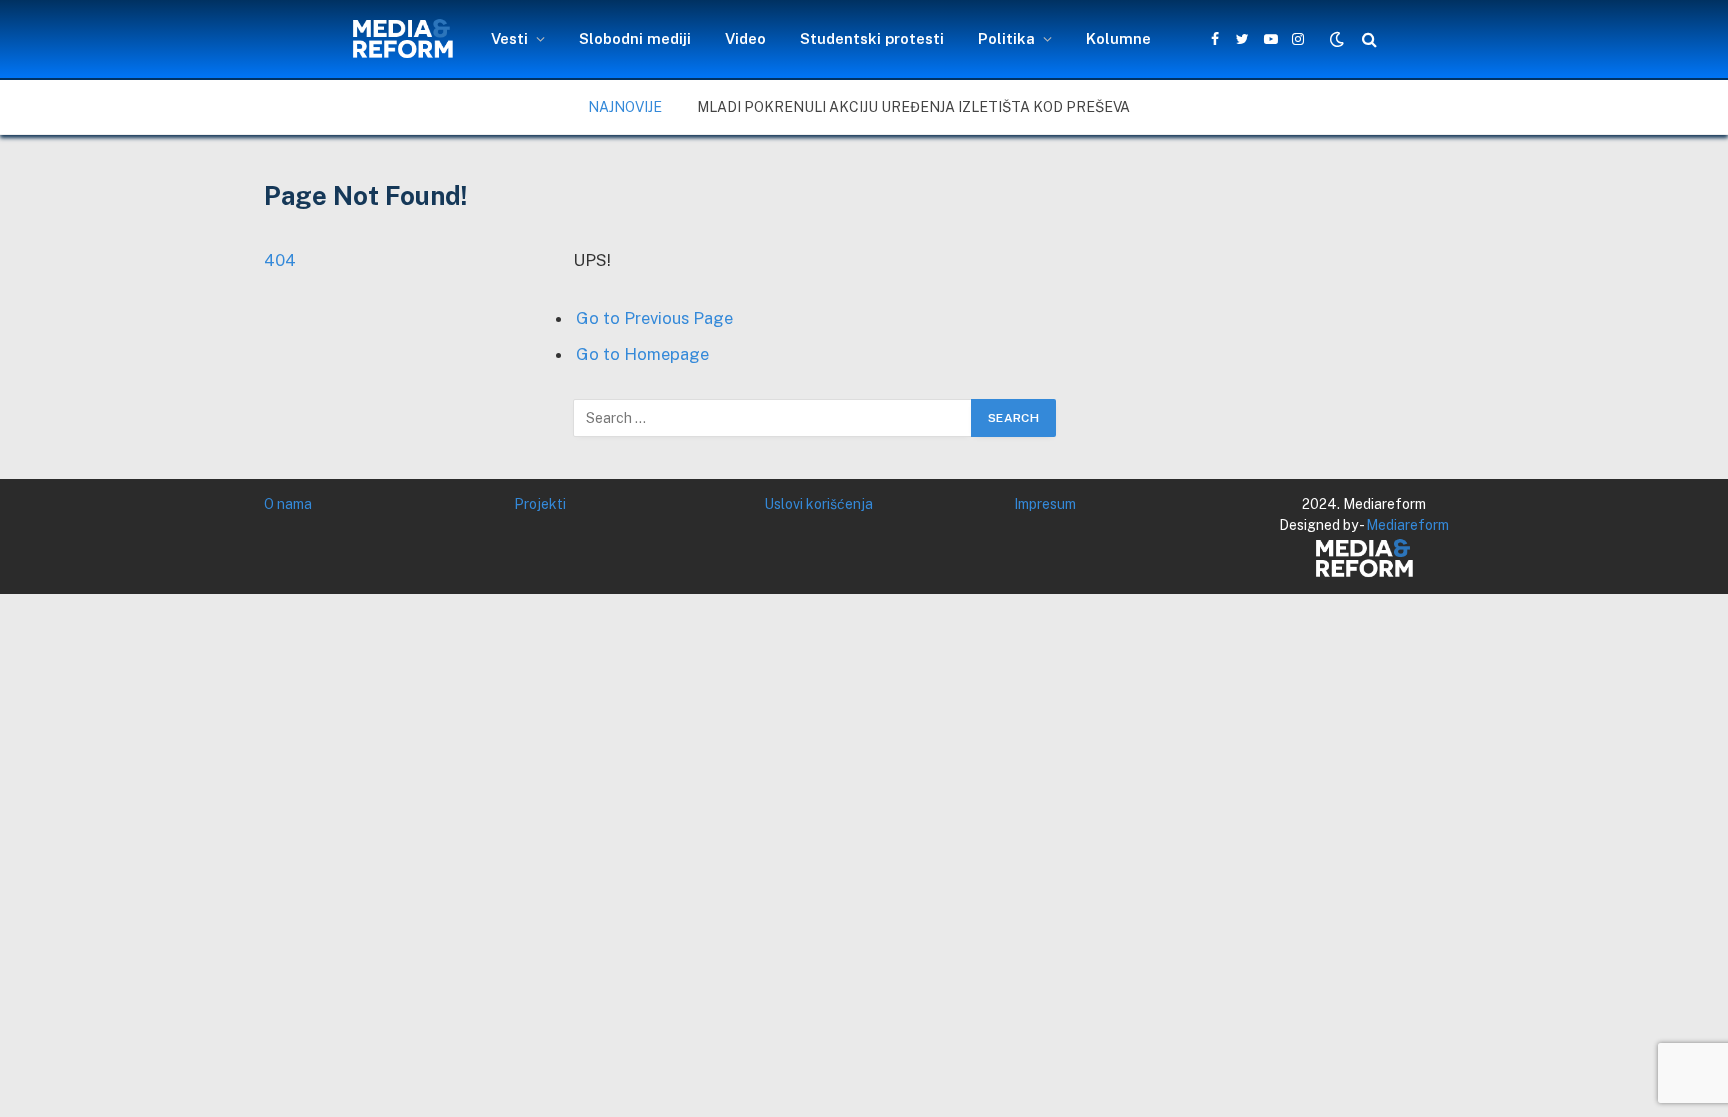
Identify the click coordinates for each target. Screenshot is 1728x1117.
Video (745, 38)
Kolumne (1118, 38)
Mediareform (1407, 525)
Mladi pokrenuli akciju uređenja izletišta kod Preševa (913, 107)
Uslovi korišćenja (818, 504)
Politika (1006, 38)
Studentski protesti (872, 38)
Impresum (1045, 504)
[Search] (1367, 39)
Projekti (540, 504)
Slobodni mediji (635, 38)
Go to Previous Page (654, 318)
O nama (288, 504)
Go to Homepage (642, 354)
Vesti (509, 38)
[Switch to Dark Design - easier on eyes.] (1337, 39)
